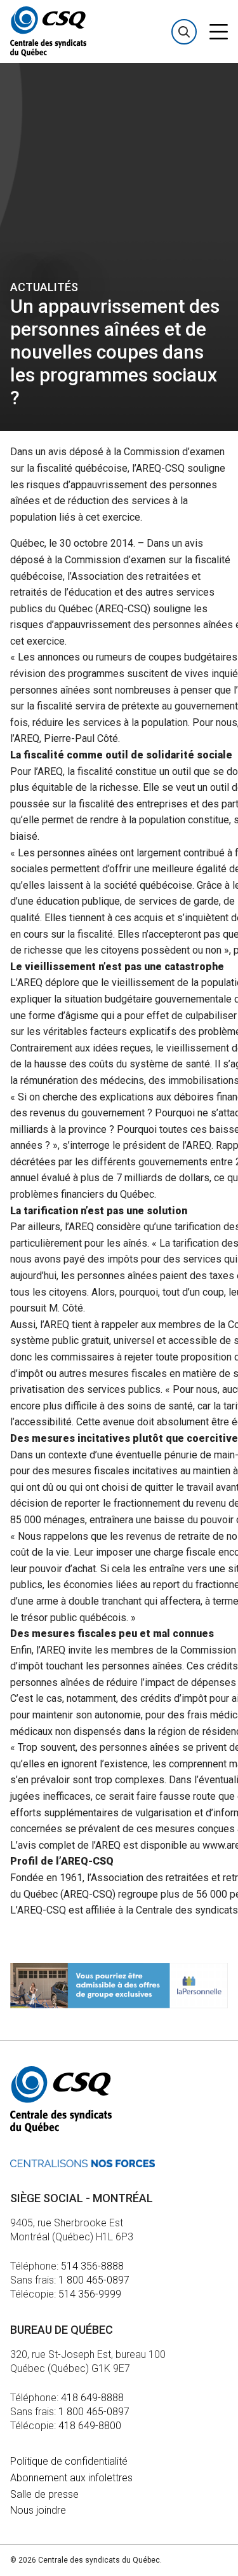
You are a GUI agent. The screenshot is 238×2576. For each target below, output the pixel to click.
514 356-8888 (92, 2266)
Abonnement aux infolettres (71, 2478)
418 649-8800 (90, 2426)
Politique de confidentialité (69, 2461)
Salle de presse (44, 2494)
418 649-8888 (92, 2398)
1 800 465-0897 (94, 2280)
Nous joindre (38, 2510)
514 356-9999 (90, 2294)
